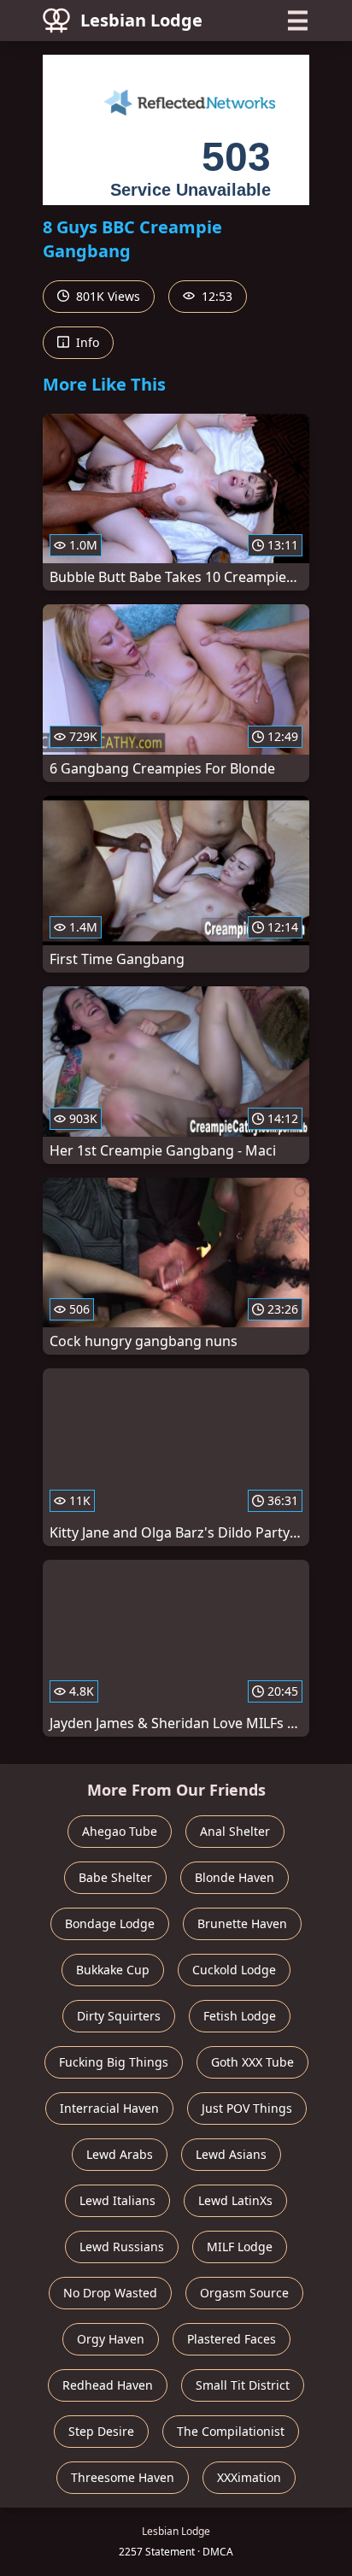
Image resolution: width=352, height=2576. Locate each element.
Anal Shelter (235, 1831)
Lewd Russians (122, 2247)
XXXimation (249, 2477)
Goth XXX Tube (252, 2062)
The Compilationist (231, 2431)
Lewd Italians (117, 2200)
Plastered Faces (232, 2339)
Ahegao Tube (120, 1831)
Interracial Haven (109, 2108)
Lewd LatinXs (235, 2200)
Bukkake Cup (113, 1970)
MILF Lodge (240, 2247)
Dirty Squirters (119, 2016)
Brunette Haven (242, 1923)
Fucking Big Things (114, 2062)
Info (86, 342)
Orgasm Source (244, 2293)
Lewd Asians (231, 2154)
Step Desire (101, 2431)
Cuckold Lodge (234, 1970)
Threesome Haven (123, 2477)
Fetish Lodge (240, 2016)
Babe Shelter (115, 1877)
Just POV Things (247, 2108)
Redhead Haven (108, 2385)
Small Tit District (243, 2385)
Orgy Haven (111, 2339)
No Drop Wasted (110, 2293)
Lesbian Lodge (141, 20)
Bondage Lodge (110, 1923)
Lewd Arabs (120, 2154)
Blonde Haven (235, 1877)
